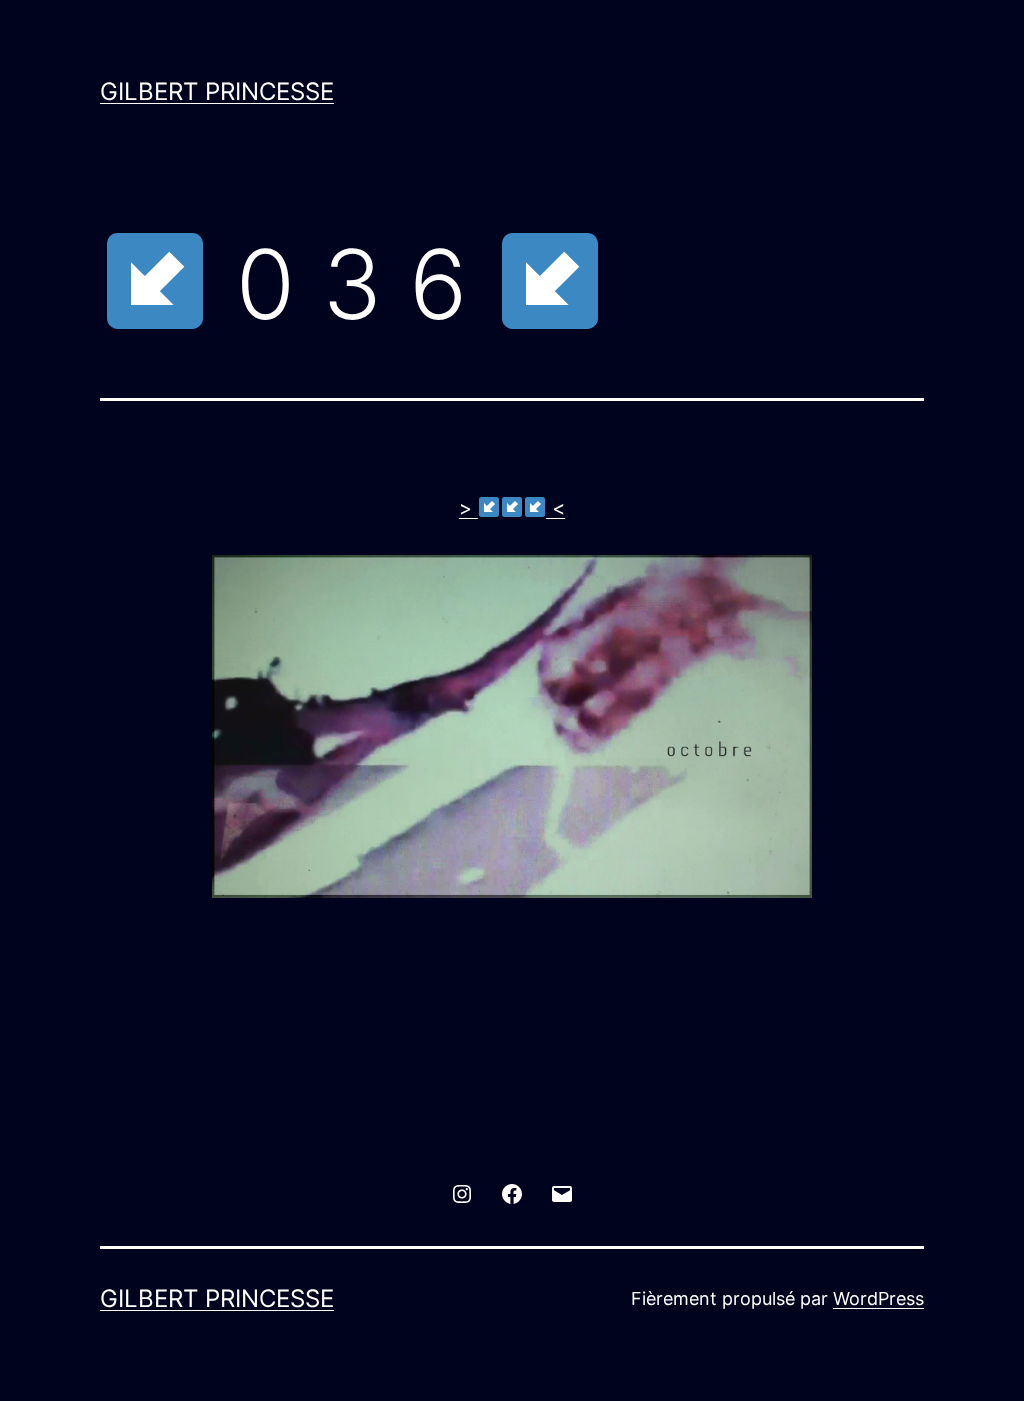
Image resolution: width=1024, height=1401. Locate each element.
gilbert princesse (217, 91)
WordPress (878, 1298)
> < (512, 508)
